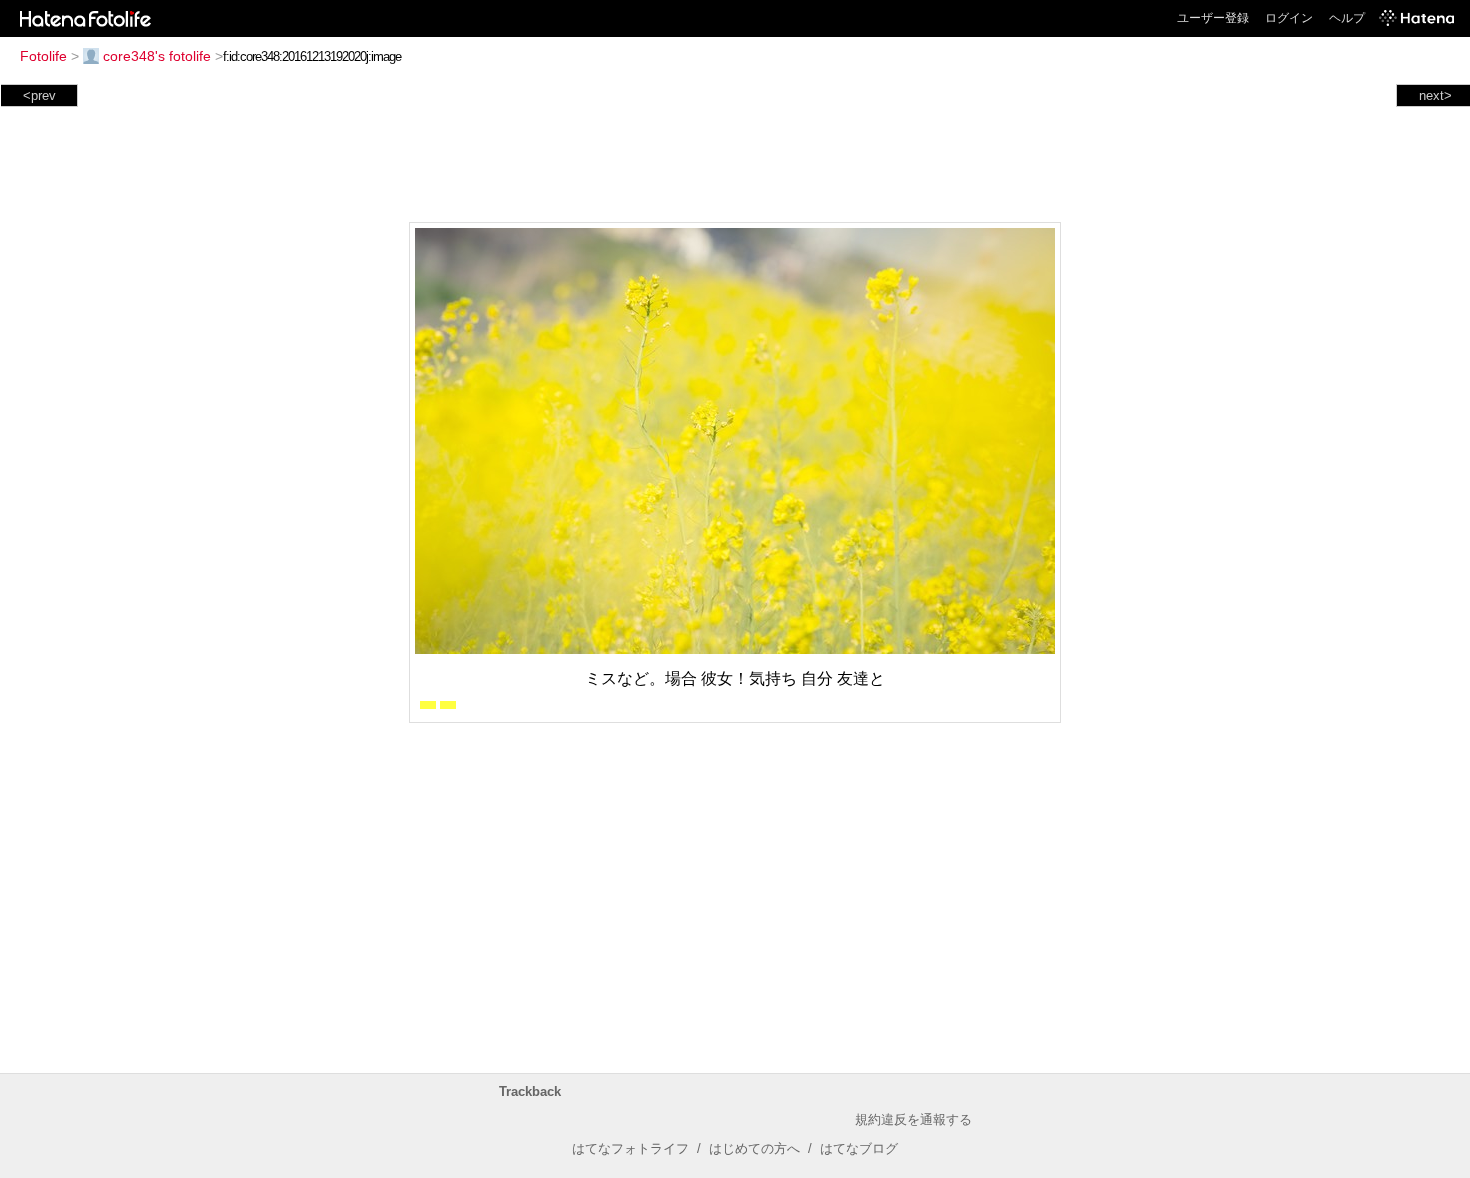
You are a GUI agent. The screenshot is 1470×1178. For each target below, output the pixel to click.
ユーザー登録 (1213, 18)
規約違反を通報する (913, 1119)
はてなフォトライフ (630, 1148)
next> (1435, 95)
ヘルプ (1347, 18)
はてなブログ (859, 1148)
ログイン (1289, 18)
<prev (39, 95)
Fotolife (43, 56)
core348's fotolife (157, 56)
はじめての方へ (754, 1148)
